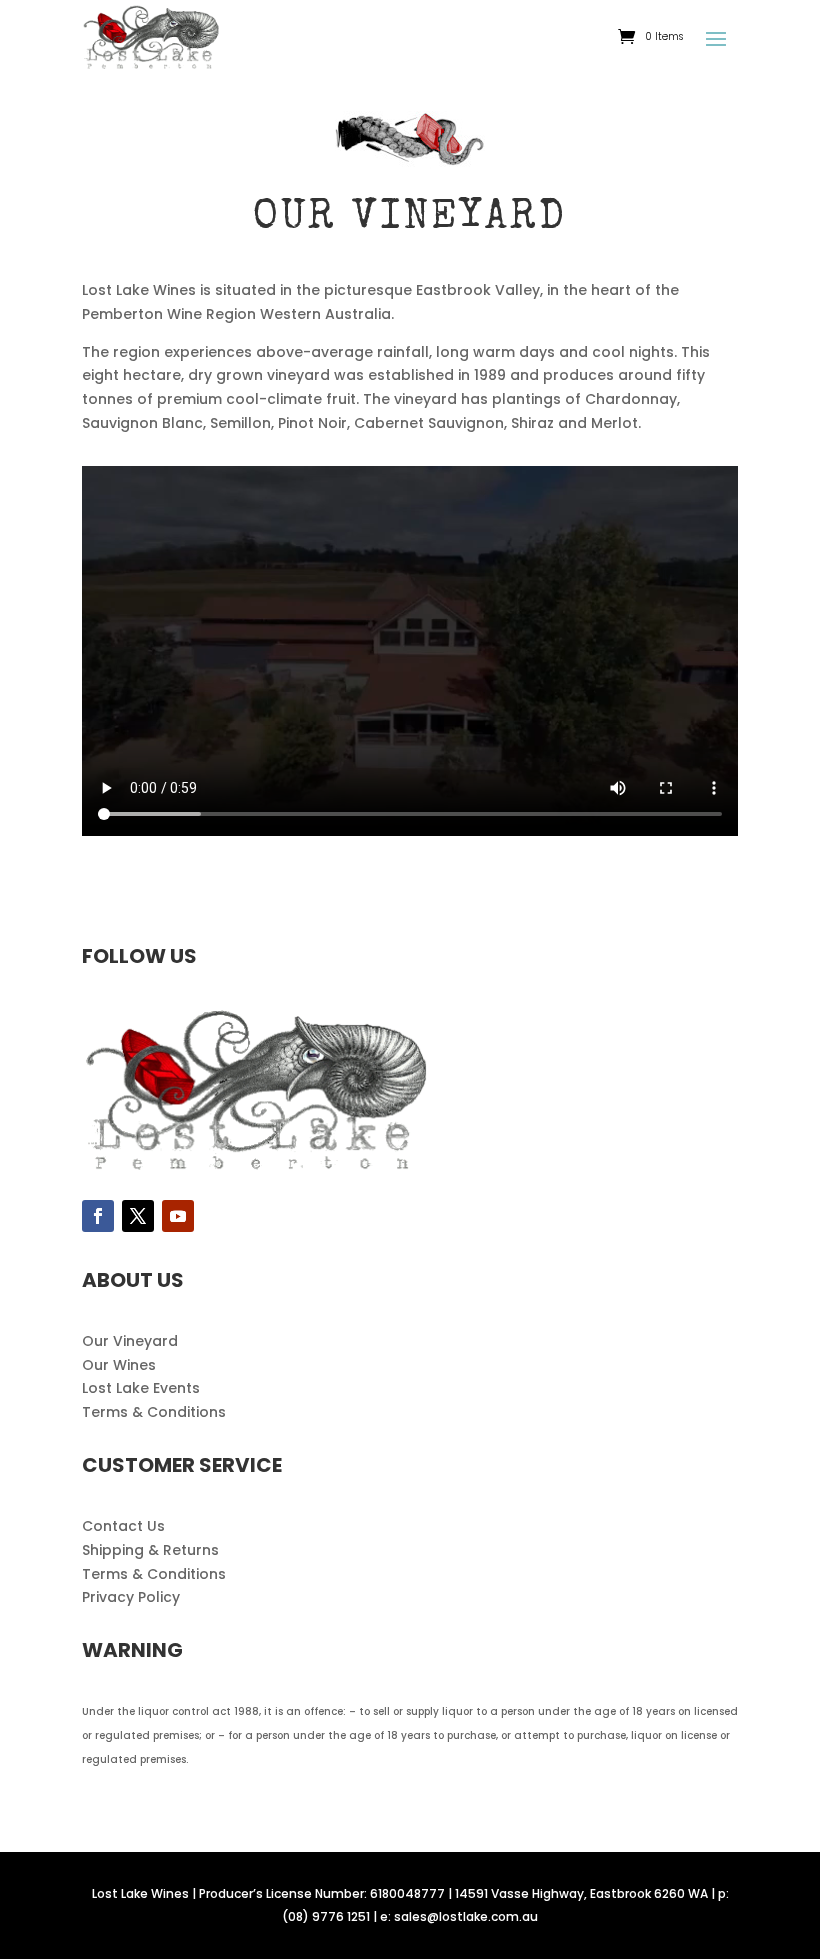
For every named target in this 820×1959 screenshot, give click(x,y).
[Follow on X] (138, 1216)
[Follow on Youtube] (178, 1216)
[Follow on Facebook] (98, 1216)
